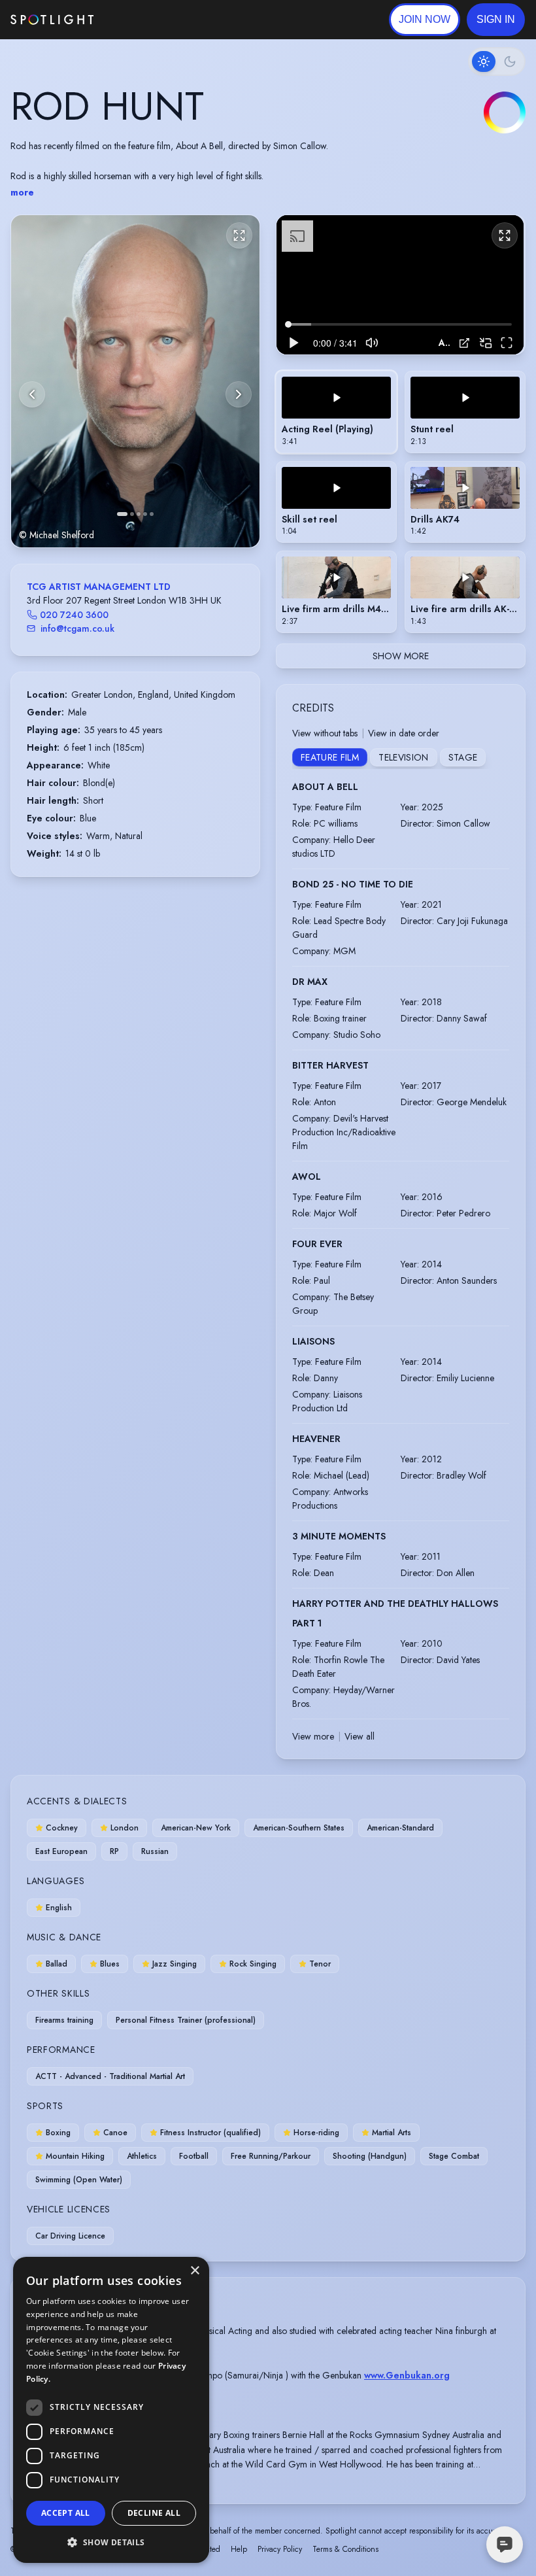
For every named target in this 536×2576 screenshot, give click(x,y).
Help (239, 2549)
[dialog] (111, 2410)
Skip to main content (144, 20)
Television (404, 757)
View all (360, 1736)
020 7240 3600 (74, 615)
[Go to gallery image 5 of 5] (152, 514)
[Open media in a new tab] (464, 343)
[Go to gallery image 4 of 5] (145, 514)
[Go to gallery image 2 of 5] (132, 514)
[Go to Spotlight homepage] (52, 20)
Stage (463, 757)
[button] (496, 20)
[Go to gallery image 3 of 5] (139, 514)
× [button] (194, 2271)
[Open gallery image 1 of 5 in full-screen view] (135, 381)
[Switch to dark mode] (497, 61)
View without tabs (325, 733)
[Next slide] (239, 394)
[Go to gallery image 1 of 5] (122, 514)
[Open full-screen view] (239, 235)
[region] (400, 285)
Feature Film (330, 757)
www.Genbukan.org (407, 2375)
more (22, 192)
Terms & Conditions (345, 2549)
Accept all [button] (66, 2513)
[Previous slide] (32, 394)
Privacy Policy (280, 2549)
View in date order (404, 733)
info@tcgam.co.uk (77, 628)
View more (313, 1736)
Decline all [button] (154, 2513)
